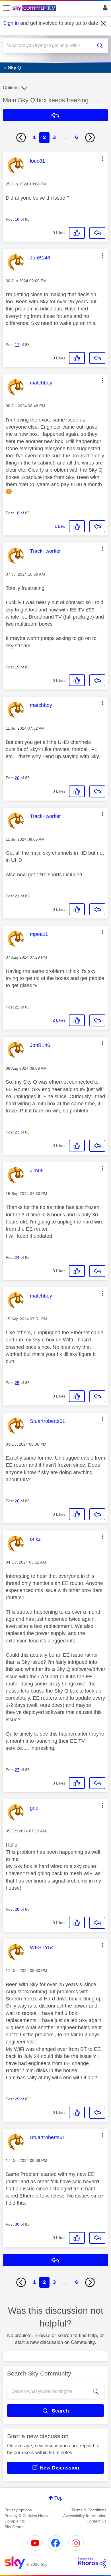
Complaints (15, 2521)
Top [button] (58, 2498)
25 (17, 1383)
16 (17, 219)
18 (17, 513)
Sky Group (14, 2527)
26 (17, 1501)
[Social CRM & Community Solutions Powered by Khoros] (92, 2563)
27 (17, 1770)
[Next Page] (90, 138)
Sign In (104, 9)
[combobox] (50, 46)
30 (17, 2224)
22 (17, 1007)
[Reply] (97, 233)
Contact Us (96, 2521)
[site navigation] (6, 8)
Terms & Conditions (89, 2510)
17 (17, 345)
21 (17, 896)
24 (17, 1257)
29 (17, 2099)
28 (17, 1909)
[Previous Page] (21, 138)
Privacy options (18, 2510)
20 (17, 778)
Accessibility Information (85, 2516)
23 (17, 1132)
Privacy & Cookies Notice (27, 2516)
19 (17, 667)
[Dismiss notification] (104, 23)
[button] (102, 159)
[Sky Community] (35, 9)
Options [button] (11, 88)
